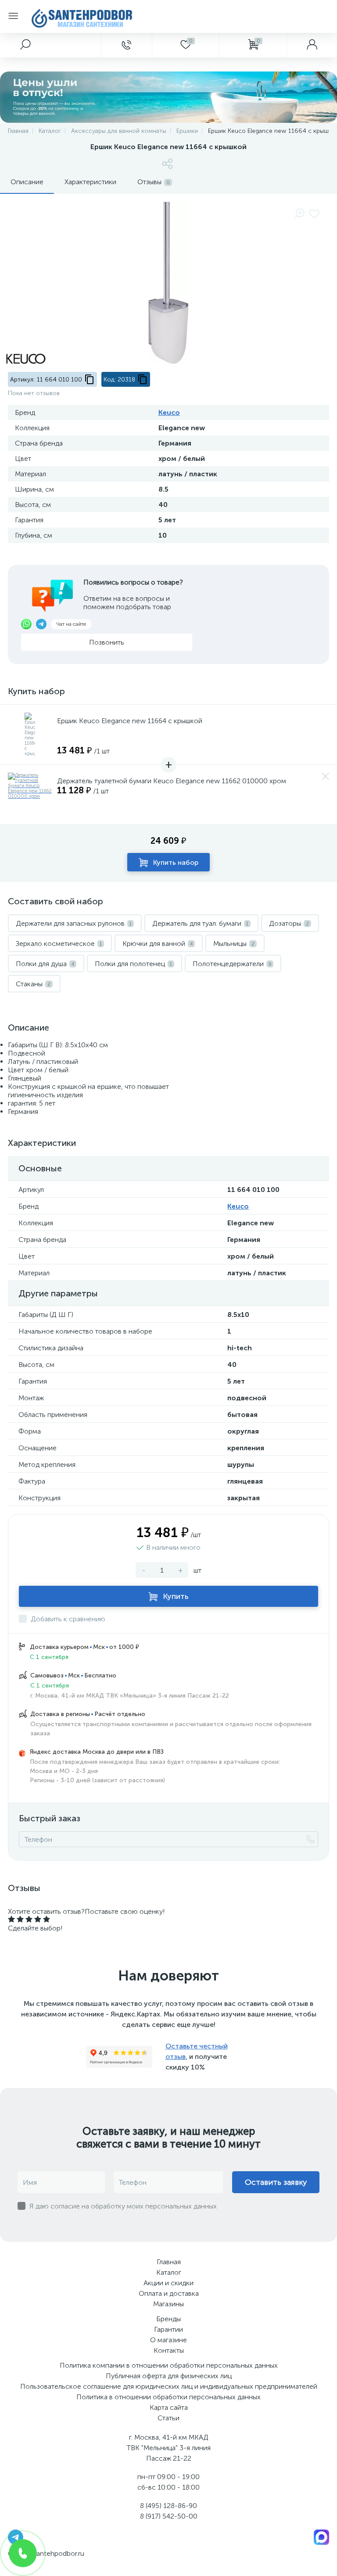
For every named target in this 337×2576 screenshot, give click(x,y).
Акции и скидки (168, 2283)
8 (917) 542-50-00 (169, 2516)
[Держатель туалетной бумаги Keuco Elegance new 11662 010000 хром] (30, 795)
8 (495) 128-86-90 (168, 2506)
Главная (169, 2262)
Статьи (168, 2418)
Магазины (168, 2304)
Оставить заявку (276, 2182)
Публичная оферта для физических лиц (169, 2376)
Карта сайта (169, 2407)
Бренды (168, 2319)
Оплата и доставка (169, 2293)
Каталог (169, 2272)
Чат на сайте (71, 624)
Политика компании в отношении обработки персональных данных (169, 2365)
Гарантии (168, 2329)
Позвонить (107, 642)
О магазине (168, 2340)
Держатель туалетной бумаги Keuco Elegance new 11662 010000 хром (172, 781)
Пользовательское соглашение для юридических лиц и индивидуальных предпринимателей (169, 2386)
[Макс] (321, 2537)
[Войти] (312, 45)
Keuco (169, 412)
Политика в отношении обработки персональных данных (168, 2397)
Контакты (169, 2350)
